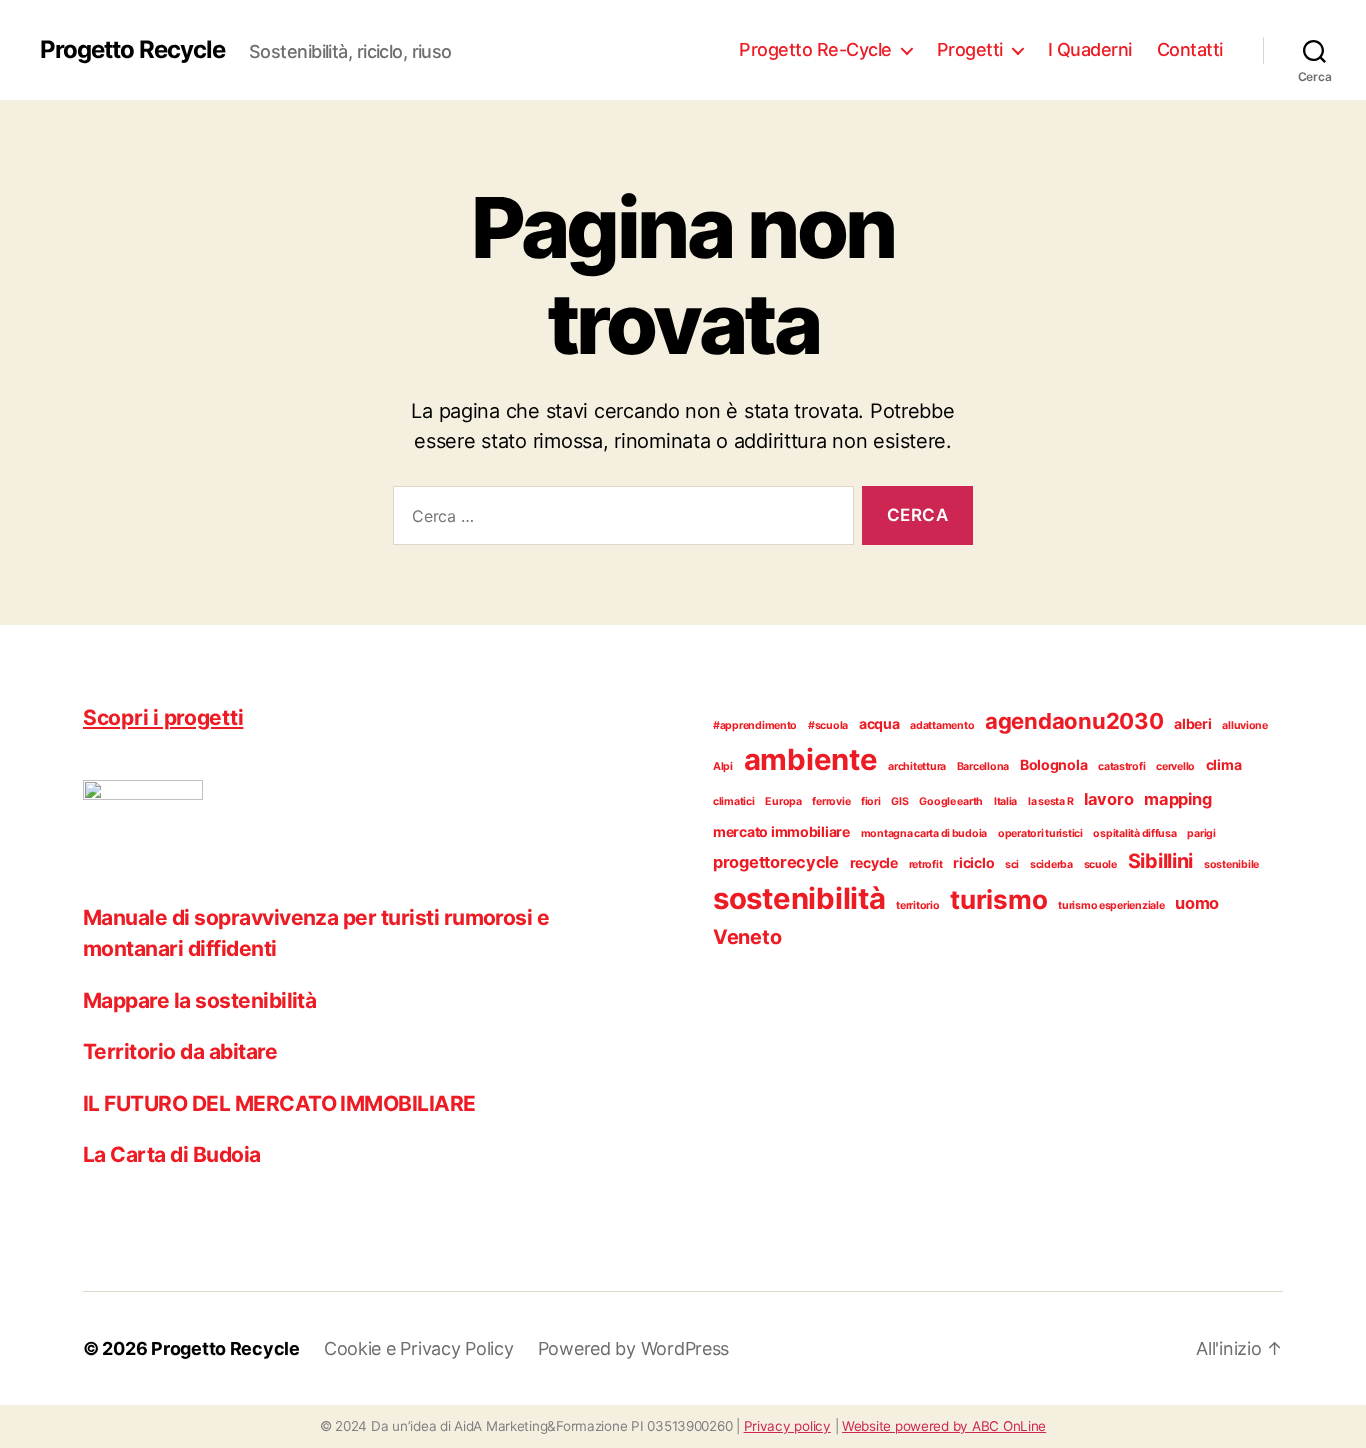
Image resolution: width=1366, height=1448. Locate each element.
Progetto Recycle (132, 50)
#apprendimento (755, 725)
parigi (1201, 833)
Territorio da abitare (180, 1051)
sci (1012, 864)
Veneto (747, 937)
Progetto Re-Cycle (815, 49)
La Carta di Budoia (172, 1154)
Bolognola (1054, 764)
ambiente (811, 759)
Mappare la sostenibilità (199, 1000)
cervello (1175, 766)
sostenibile (1231, 864)
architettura (917, 766)
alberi (1192, 723)
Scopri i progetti (163, 717)
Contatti (1190, 49)
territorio (917, 905)
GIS (899, 801)
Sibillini (1161, 861)
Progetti (970, 49)
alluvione (1245, 725)
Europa (783, 801)
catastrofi (1121, 766)
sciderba (1051, 864)
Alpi (723, 766)
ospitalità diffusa (1134, 833)
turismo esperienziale (1111, 905)
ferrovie (831, 801)
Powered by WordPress (634, 1348)
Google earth (951, 801)
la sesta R (1050, 801)
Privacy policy (787, 1426)
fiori (871, 801)
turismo (998, 899)
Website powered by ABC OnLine (944, 1426)
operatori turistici (1040, 833)
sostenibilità (799, 898)
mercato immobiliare (781, 831)
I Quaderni (1090, 49)
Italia (1005, 801)
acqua (879, 723)
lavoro (1108, 799)
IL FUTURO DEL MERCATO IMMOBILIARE (279, 1103)
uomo (1197, 903)
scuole (1100, 864)
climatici (734, 801)
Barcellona (983, 766)
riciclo (973, 862)
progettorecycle (776, 862)
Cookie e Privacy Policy (419, 1348)
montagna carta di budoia (924, 833)
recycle (874, 862)
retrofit (926, 864)
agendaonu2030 (1074, 721)
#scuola (828, 725)
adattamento (942, 725)
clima (1224, 764)
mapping (1177, 799)
